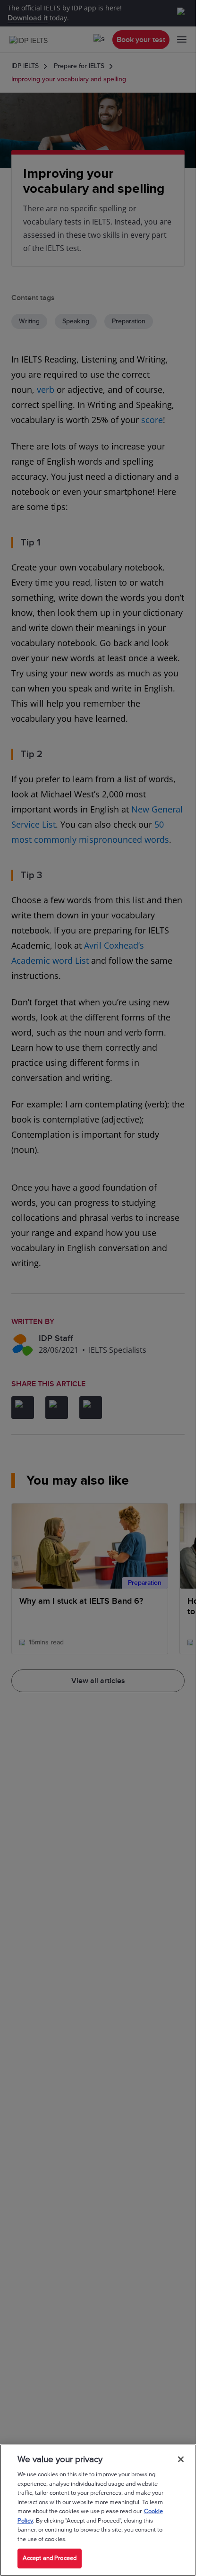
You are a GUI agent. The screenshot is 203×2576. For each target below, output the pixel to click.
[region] (98, 2510)
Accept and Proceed (50, 2558)
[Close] (181, 2459)
